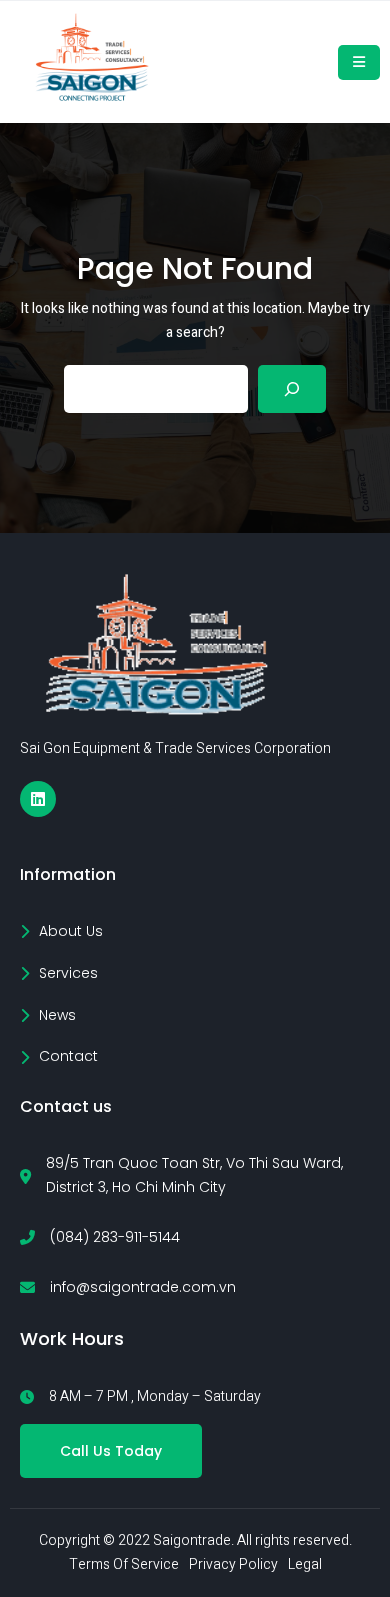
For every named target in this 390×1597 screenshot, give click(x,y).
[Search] (292, 389)
